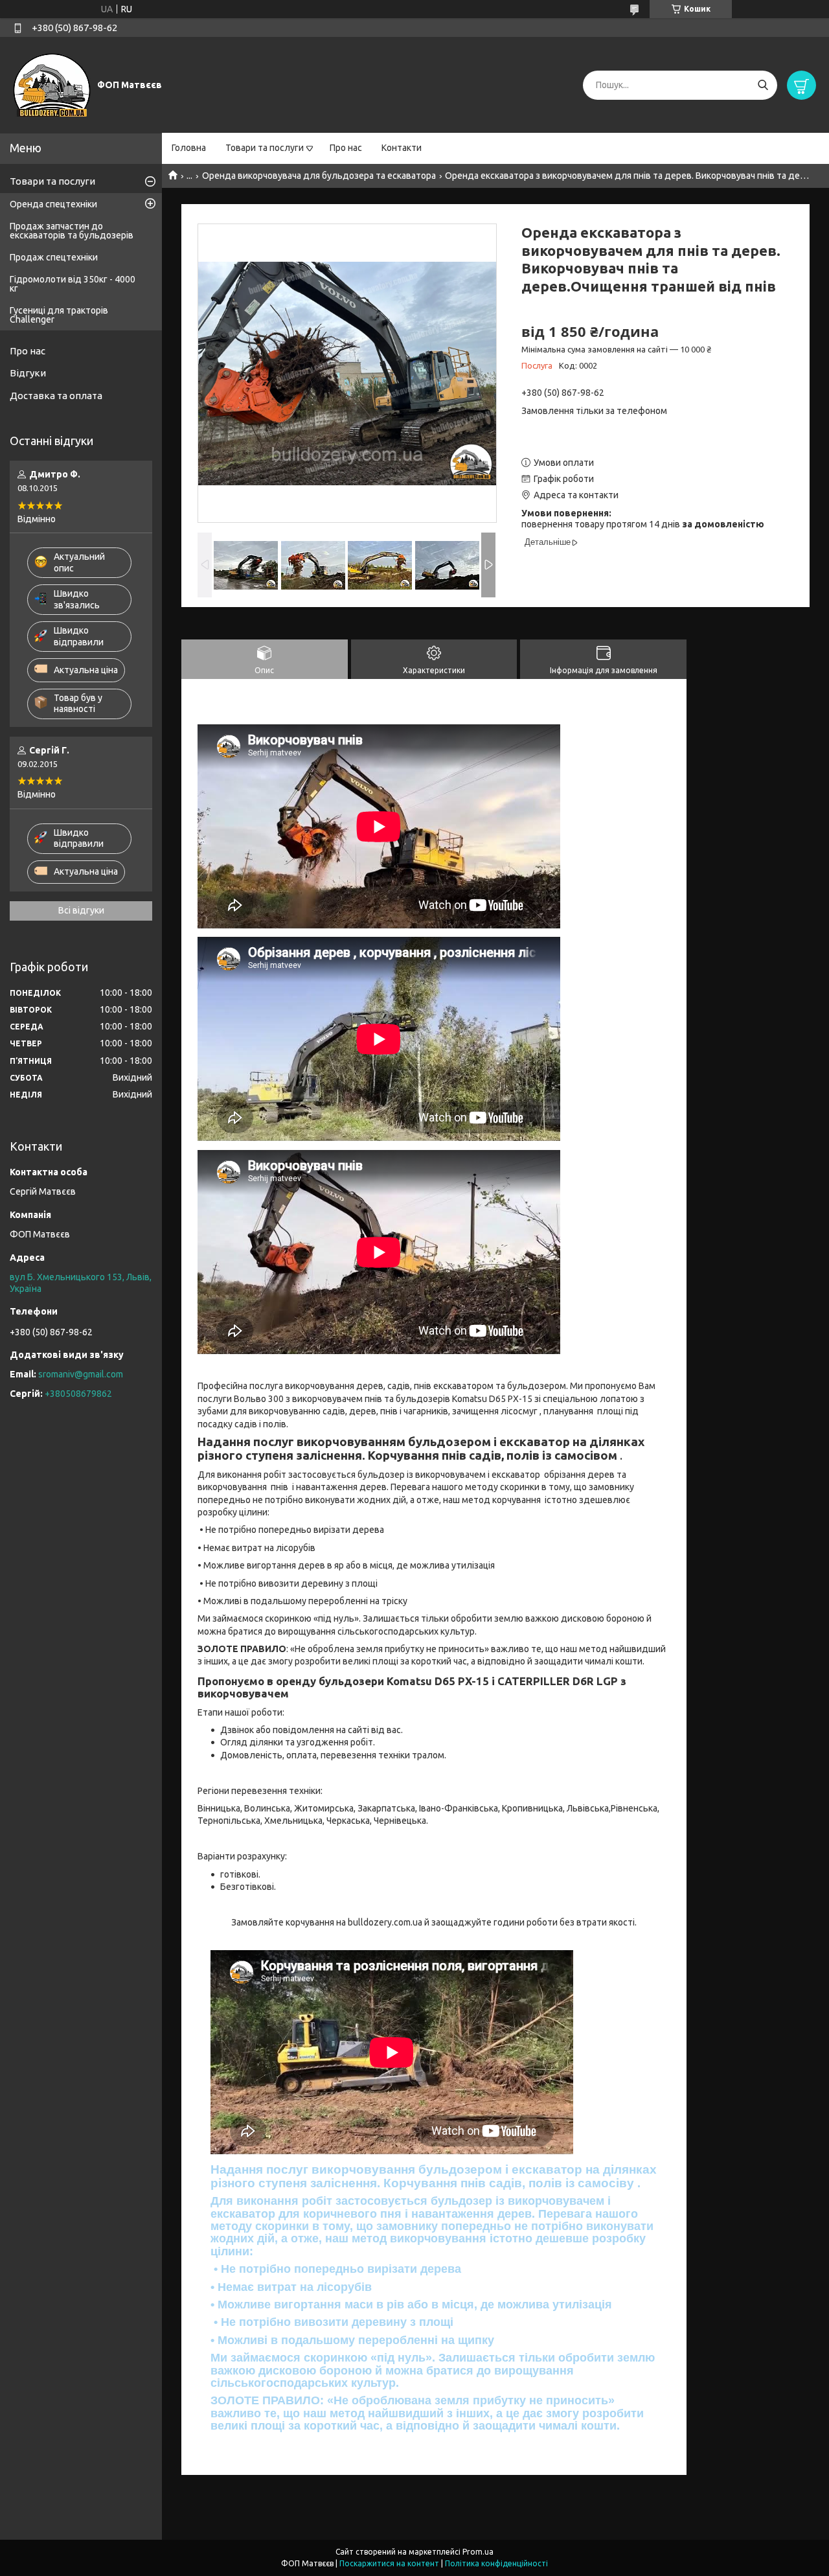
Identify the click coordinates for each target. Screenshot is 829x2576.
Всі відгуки (81, 910)
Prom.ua (478, 2552)
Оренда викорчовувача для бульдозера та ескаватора (319, 176)
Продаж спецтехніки (54, 257)
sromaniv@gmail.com (81, 1374)
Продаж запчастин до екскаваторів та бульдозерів (72, 231)
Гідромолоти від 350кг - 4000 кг (73, 284)
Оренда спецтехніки (53, 204)
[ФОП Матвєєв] (52, 84)
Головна (189, 148)
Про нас (346, 148)
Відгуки (28, 373)
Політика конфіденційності (496, 2563)
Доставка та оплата (56, 396)
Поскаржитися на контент (389, 2563)
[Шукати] (763, 85)
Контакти (402, 148)
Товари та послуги (265, 148)
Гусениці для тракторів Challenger (59, 315)
